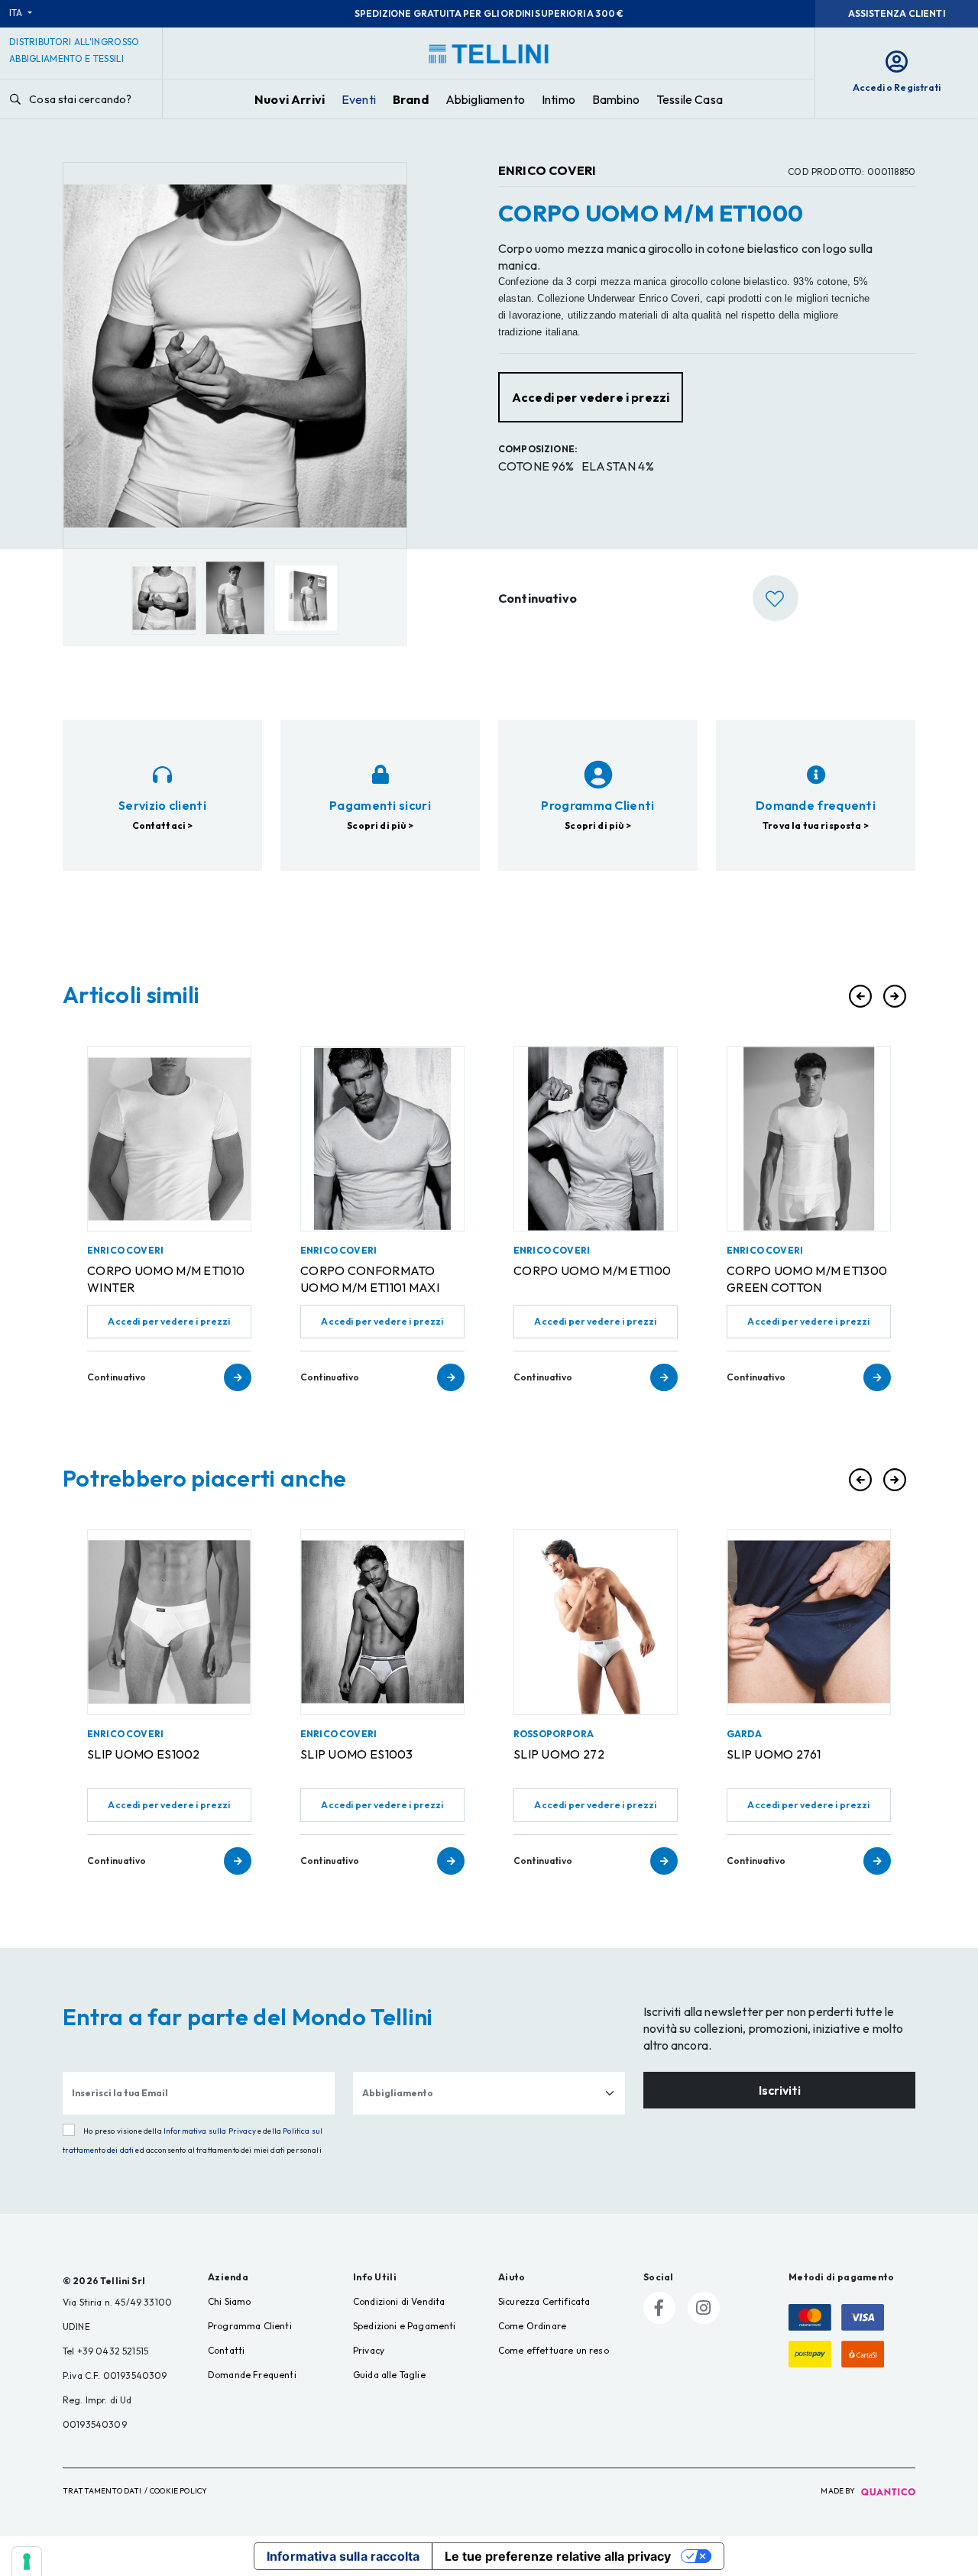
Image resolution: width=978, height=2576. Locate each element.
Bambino (616, 99)
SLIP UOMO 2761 (774, 1754)
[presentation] (860, 996)
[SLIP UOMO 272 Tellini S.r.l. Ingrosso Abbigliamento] (596, 1622)
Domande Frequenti (252, 2375)
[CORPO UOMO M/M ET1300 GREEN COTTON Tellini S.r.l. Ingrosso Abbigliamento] (809, 1139)
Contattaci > (163, 825)
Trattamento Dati (102, 2491)
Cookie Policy (178, 2491)
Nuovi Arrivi (290, 99)
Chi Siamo (229, 2301)
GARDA (744, 1734)
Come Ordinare (532, 2326)
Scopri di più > (380, 825)
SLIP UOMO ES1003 (357, 1754)
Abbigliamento (485, 99)
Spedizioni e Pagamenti (405, 2326)
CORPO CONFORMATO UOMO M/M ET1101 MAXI (370, 1279)
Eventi (359, 99)
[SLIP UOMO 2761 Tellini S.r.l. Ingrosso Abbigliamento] (809, 1622)
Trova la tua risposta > (816, 825)
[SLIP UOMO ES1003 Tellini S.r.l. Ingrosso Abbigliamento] (382, 1622)
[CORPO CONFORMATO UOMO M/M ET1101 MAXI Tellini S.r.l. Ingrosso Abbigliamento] (382, 1139)
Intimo (559, 99)
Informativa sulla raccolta (343, 2556)
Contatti (226, 2350)
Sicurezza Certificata (544, 2301)
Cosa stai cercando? (79, 99)
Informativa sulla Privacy (210, 2131)
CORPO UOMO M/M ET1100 (592, 1270)
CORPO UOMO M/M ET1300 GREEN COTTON (807, 1279)
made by (839, 2491)
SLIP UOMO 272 (559, 1754)
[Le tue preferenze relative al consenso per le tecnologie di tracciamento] (27, 2561)
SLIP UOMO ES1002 (144, 1754)
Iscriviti (780, 2090)
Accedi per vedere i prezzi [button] (591, 397)
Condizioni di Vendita (399, 2301)
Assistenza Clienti (897, 13)
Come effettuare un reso (554, 2350)
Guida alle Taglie (389, 2375)
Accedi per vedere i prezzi (169, 1321)
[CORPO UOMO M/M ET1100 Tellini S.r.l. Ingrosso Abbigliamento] (596, 1139)
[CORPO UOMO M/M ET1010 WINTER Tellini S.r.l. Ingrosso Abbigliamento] (169, 1139)
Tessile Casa (690, 99)
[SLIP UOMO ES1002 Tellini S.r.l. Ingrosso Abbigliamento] (169, 1622)
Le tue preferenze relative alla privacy (558, 2556)
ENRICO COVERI (547, 170)
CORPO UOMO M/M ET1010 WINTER (166, 1279)
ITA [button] (17, 13)
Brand (411, 99)
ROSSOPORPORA (554, 1734)
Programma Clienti (250, 2326)
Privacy (369, 2350)
